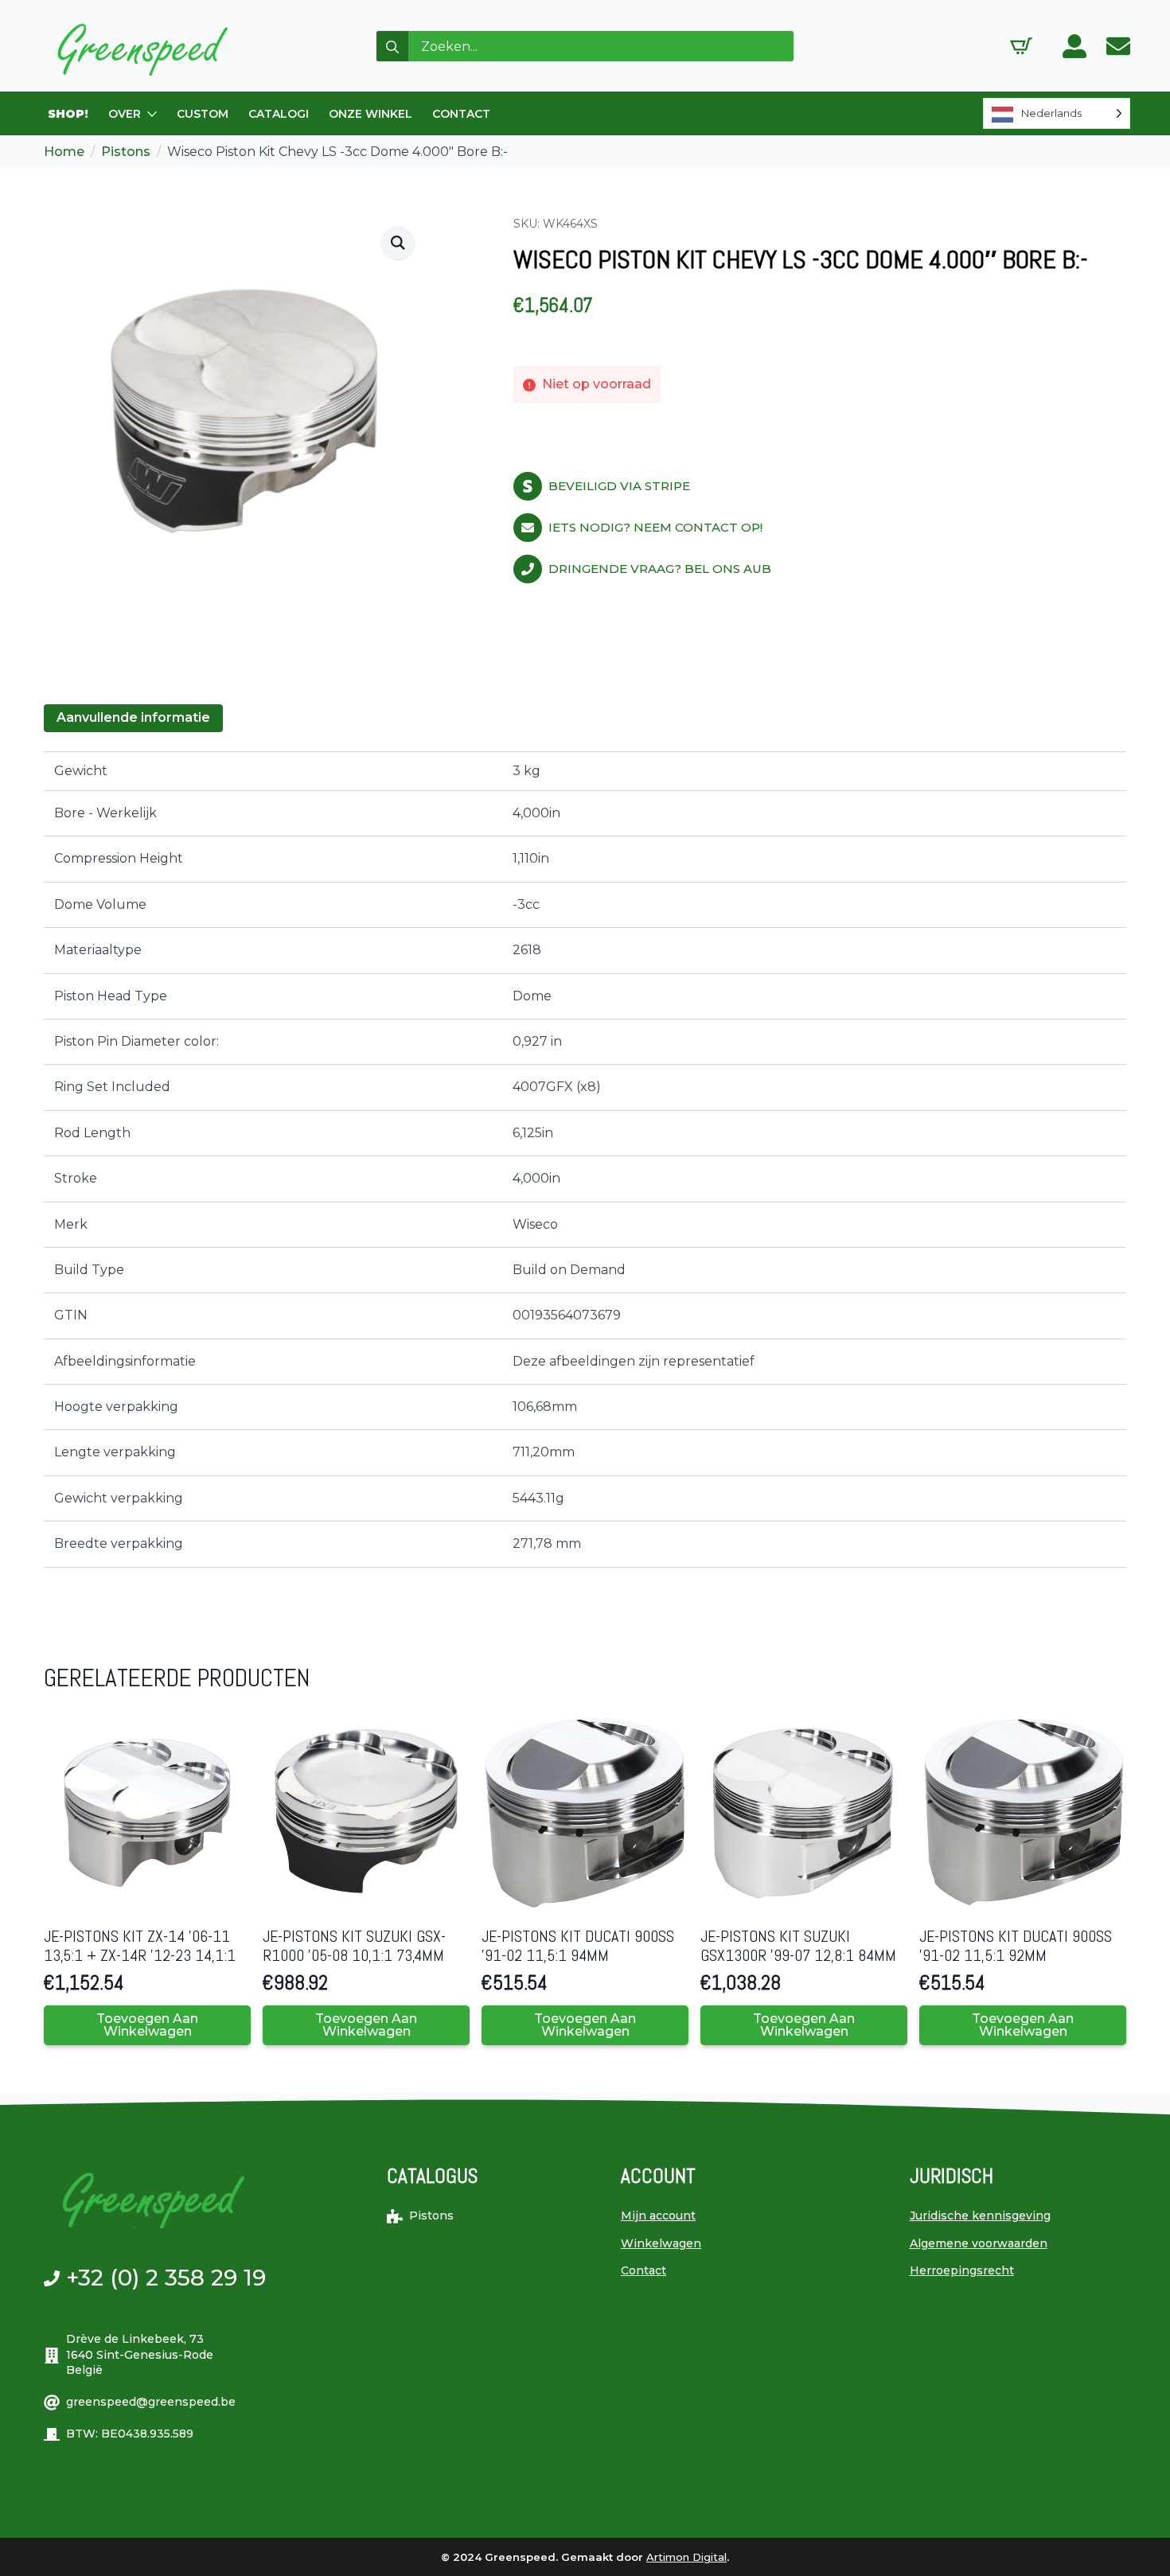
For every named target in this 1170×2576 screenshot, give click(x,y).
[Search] (392, 47)
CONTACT (461, 114)
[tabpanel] (585, 1159)
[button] (398, 243)
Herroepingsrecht (962, 2270)
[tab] (133, 718)
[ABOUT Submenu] (153, 114)
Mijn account (658, 2216)
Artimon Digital (686, 2557)
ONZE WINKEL (370, 114)
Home (64, 152)
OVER (125, 114)
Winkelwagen (661, 2243)
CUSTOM (203, 114)
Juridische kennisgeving (980, 2216)
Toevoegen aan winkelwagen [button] (147, 2025)
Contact (643, 2270)
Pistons (126, 152)
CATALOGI (279, 114)
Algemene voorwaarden (979, 2243)
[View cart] (1021, 46)
